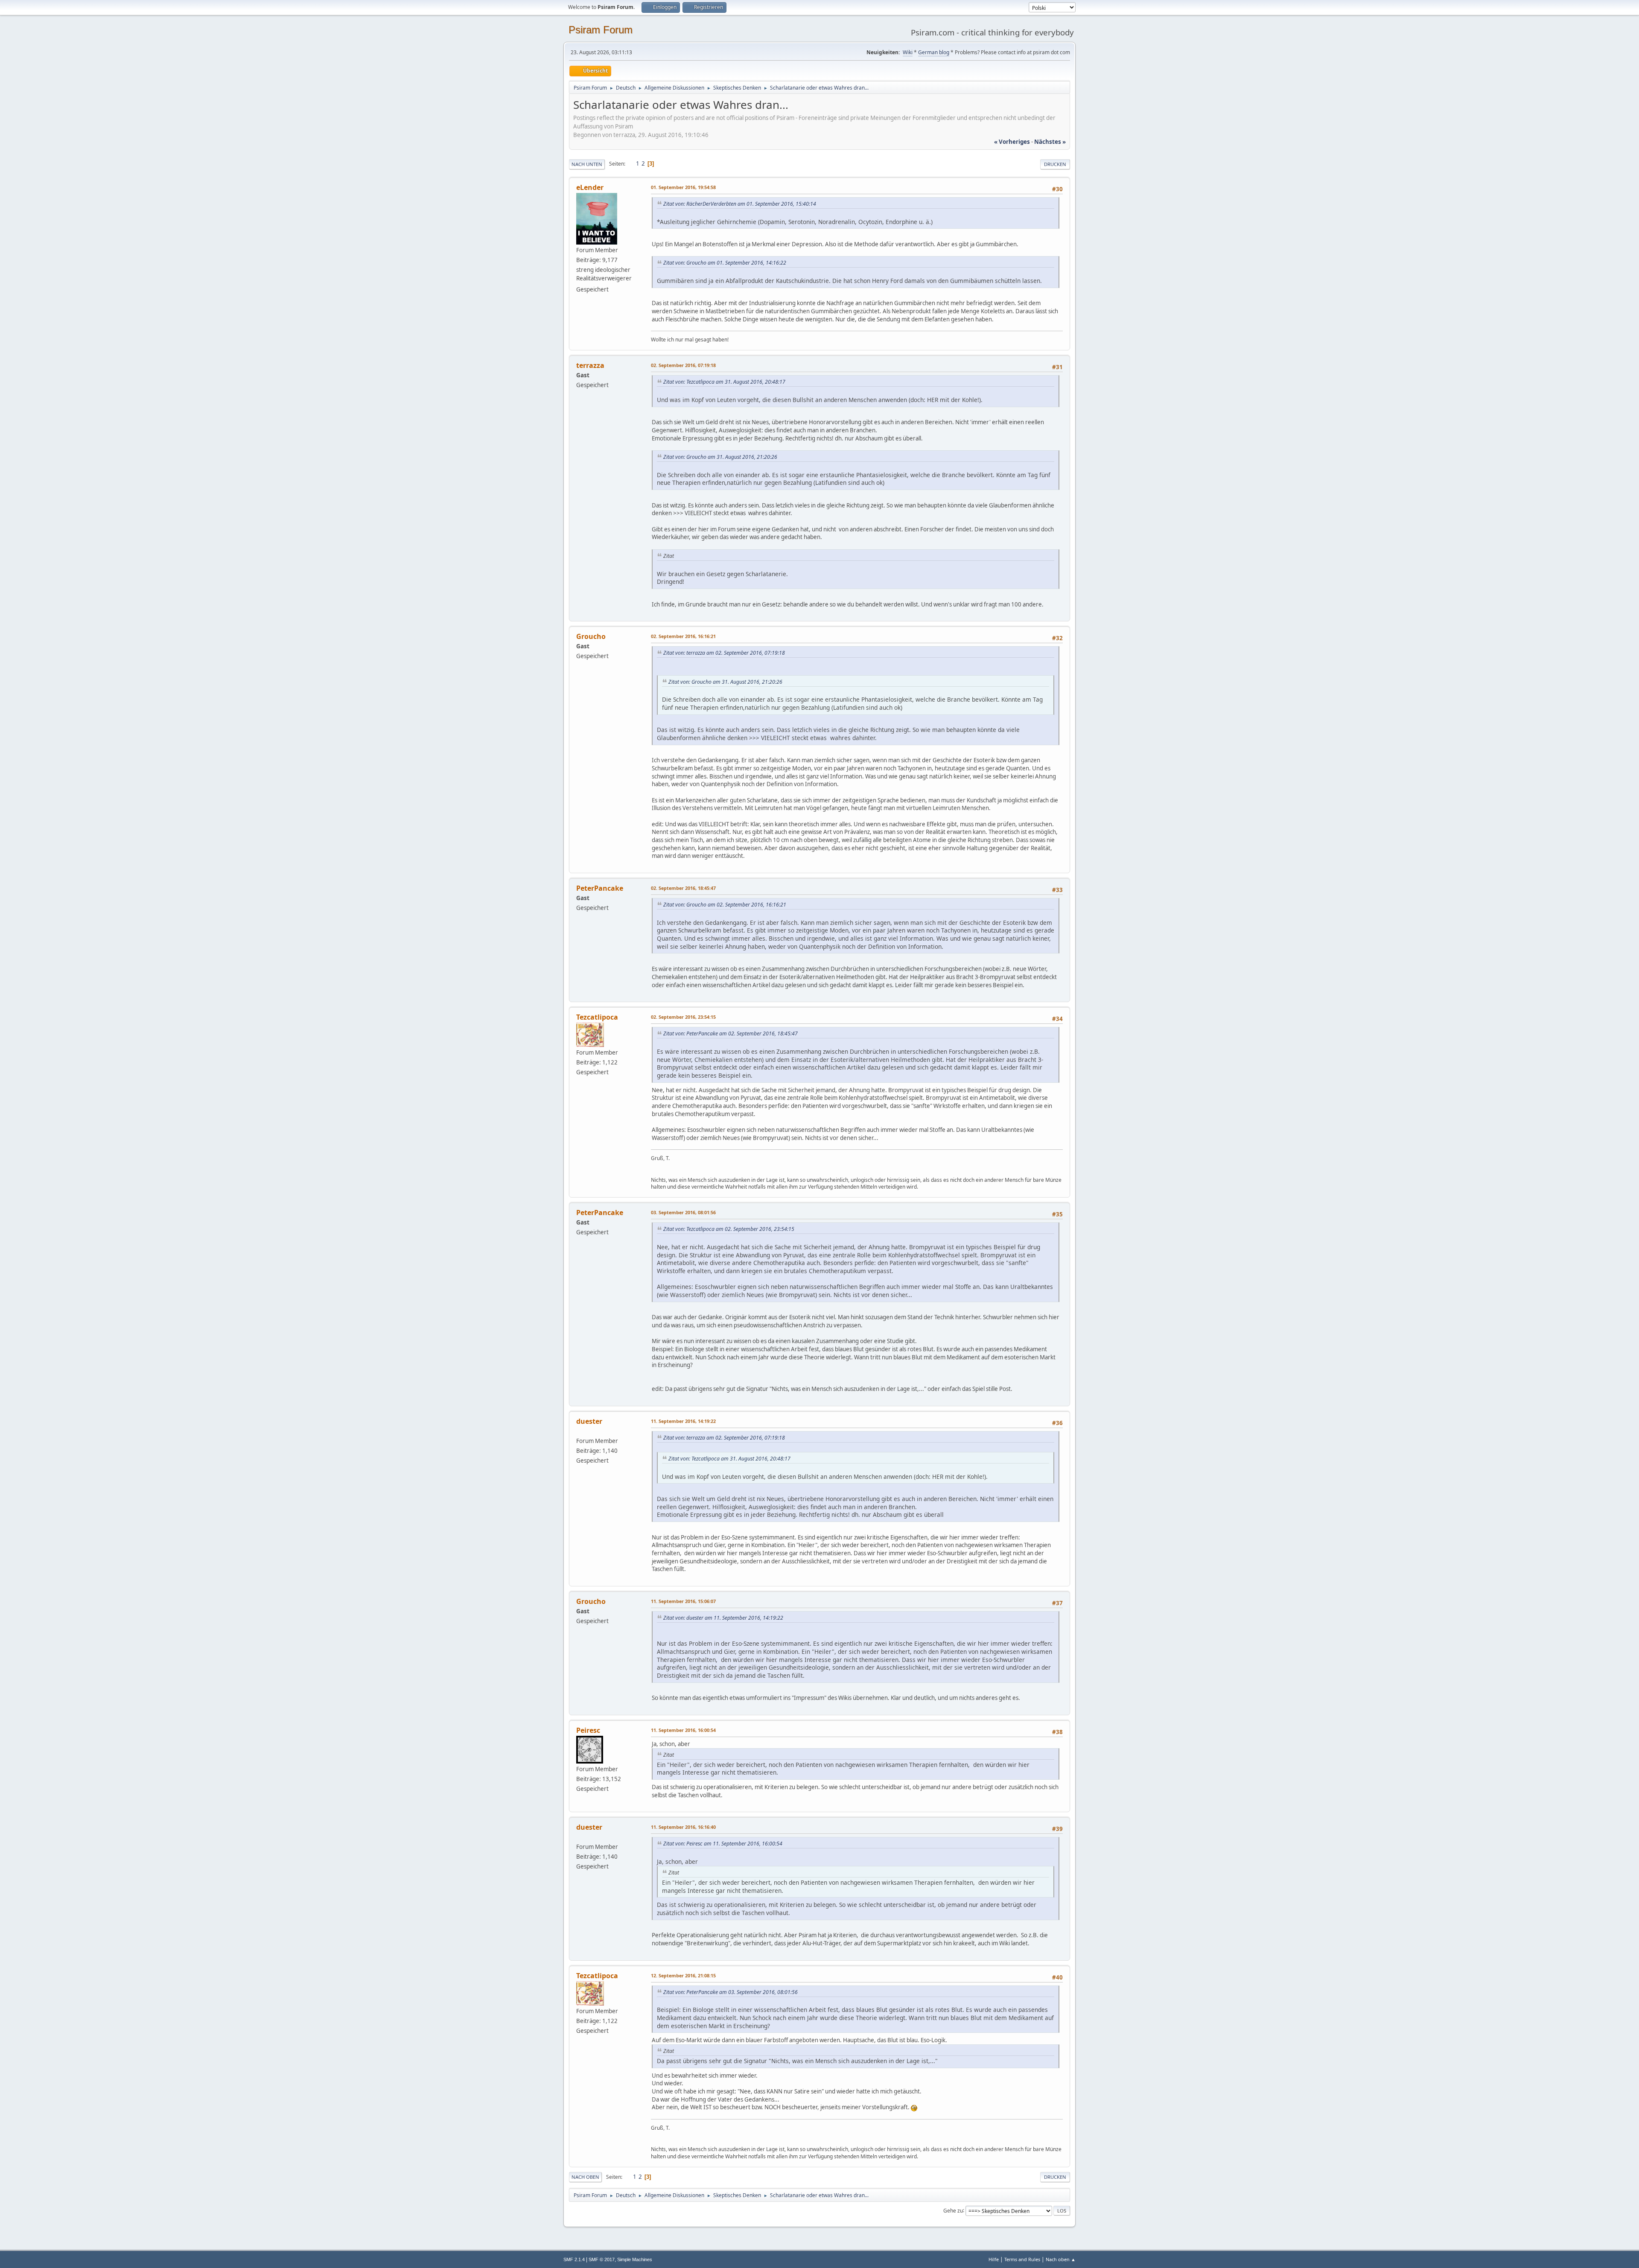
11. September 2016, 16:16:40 (683, 1827)
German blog (934, 52)
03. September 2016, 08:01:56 (683, 1212)
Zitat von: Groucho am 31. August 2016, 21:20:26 (720, 457)
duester (589, 1421)
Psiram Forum (601, 30)
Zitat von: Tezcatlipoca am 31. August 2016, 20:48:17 (724, 382)
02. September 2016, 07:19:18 (683, 365)
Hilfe (994, 2259)
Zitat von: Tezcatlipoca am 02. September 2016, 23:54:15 (729, 1229)
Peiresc (588, 1730)
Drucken (1055, 164)
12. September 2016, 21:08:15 (683, 1975)
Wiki (908, 52)
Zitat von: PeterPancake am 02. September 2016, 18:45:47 (731, 1033)
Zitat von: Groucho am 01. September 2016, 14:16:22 (725, 263)
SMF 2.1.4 (574, 2259)
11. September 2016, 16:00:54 (683, 1730)
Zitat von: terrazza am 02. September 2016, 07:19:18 (724, 653)
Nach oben (585, 2177)
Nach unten (587, 164)
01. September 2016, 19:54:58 (683, 187)
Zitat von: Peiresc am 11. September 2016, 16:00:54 (723, 1844)
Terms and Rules (1022, 2259)
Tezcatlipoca (597, 1017)
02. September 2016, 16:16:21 (683, 636)
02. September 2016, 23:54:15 (683, 1017)
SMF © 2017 (602, 2259)
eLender (590, 187)
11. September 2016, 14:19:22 (683, 1421)
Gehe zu (953, 2210)
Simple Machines (635, 2259)
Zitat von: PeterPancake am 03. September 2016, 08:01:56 (731, 1992)
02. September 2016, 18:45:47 (683, 888)
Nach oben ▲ (1061, 2259)
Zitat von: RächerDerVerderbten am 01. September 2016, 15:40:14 (740, 204)
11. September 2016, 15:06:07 (683, 1601)
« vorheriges (1012, 142)
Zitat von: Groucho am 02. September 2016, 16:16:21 (725, 905)
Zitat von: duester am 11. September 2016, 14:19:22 (723, 1618)
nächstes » (1050, 142)
